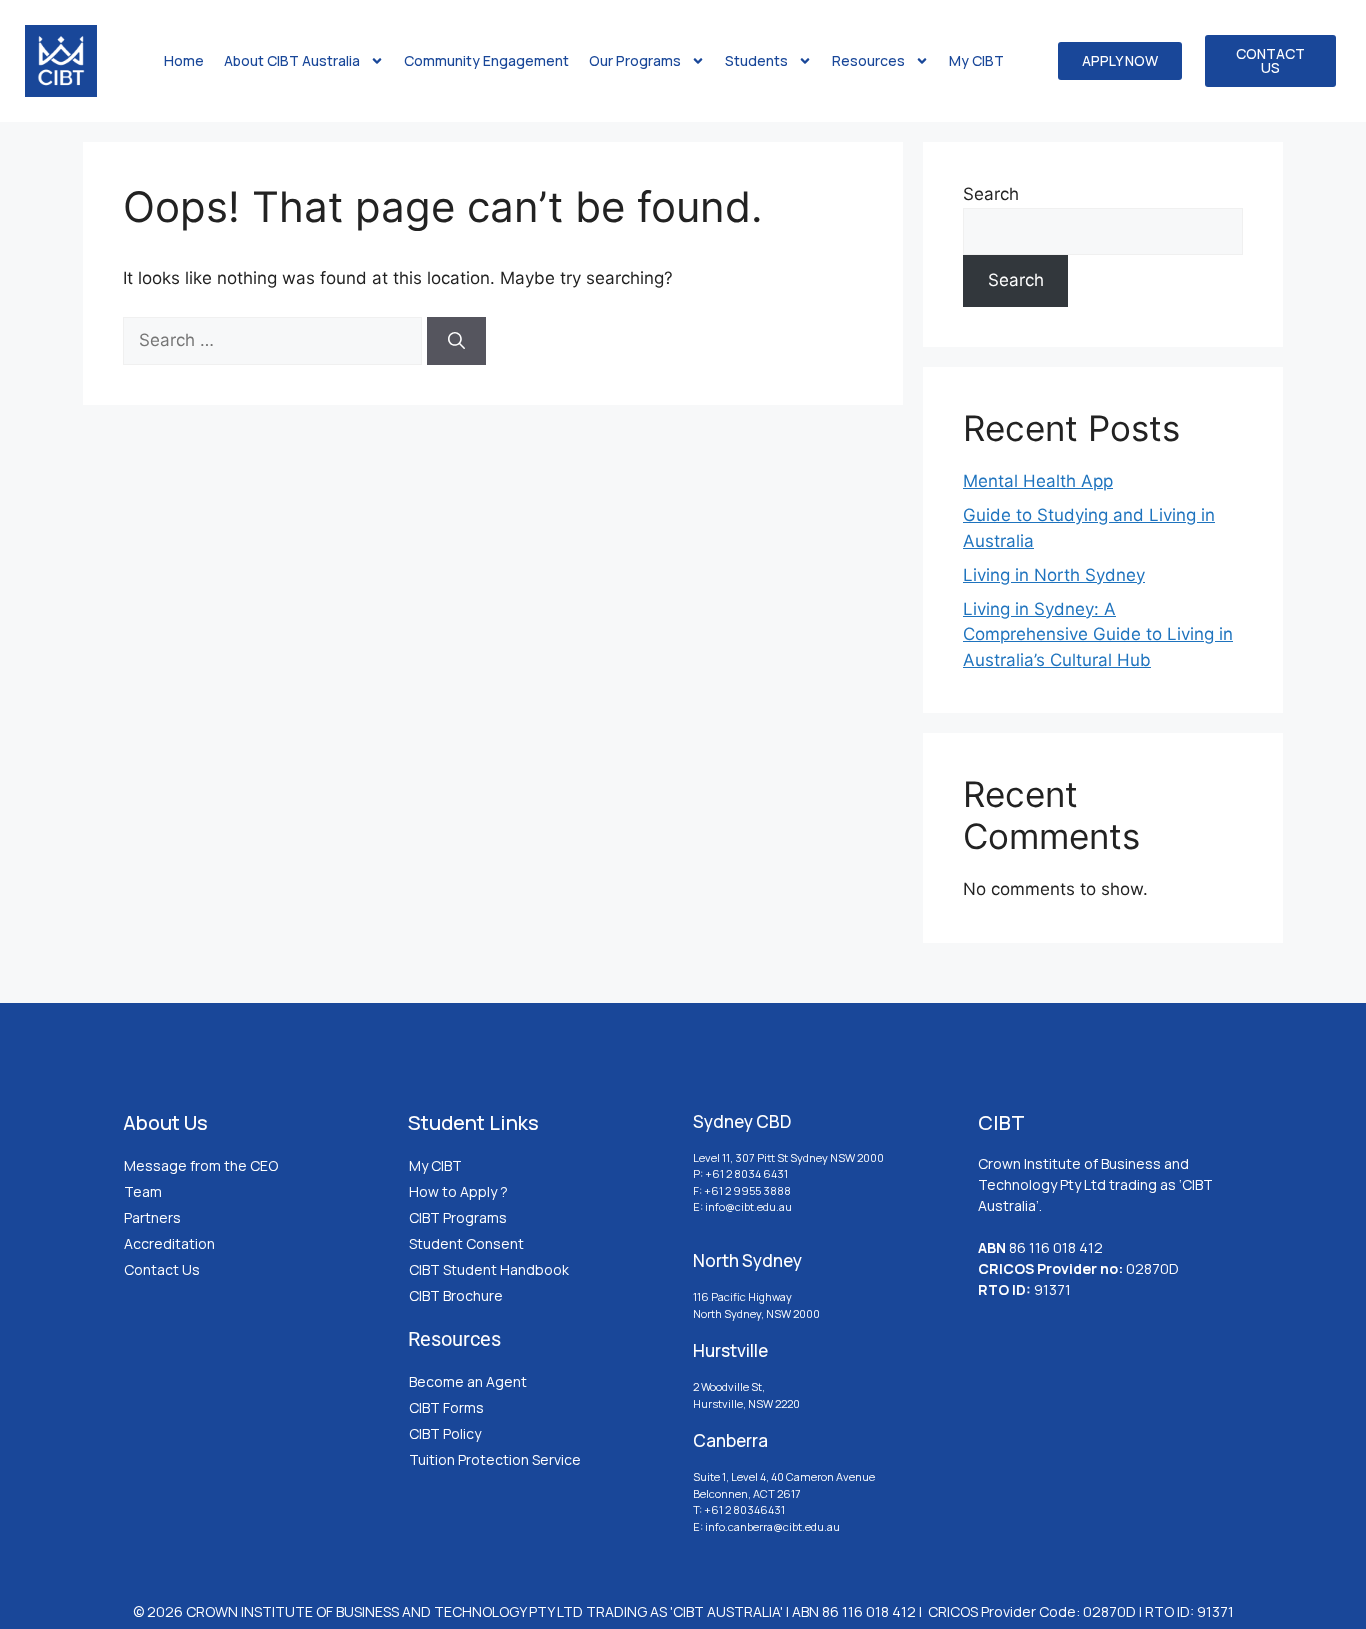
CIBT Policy (445, 1433)
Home (184, 60)
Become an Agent (468, 1381)
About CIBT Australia (292, 60)
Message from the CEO (201, 1165)
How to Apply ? (458, 1191)
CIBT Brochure (456, 1295)
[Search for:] (275, 340)
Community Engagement (486, 60)
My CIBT (976, 60)
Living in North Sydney (1054, 575)
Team (143, 1191)
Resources (868, 60)
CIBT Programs (458, 1217)
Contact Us (162, 1269)
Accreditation (169, 1243)
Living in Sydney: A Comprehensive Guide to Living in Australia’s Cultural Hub (1098, 634)
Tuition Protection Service (495, 1459)
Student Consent (466, 1243)
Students (756, 60)
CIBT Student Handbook (489, 1269)
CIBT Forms (446, 1407)
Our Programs (635, 60)
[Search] (456, 341)
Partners (152, 1217)
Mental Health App (1038, 481)
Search (991, 194)
